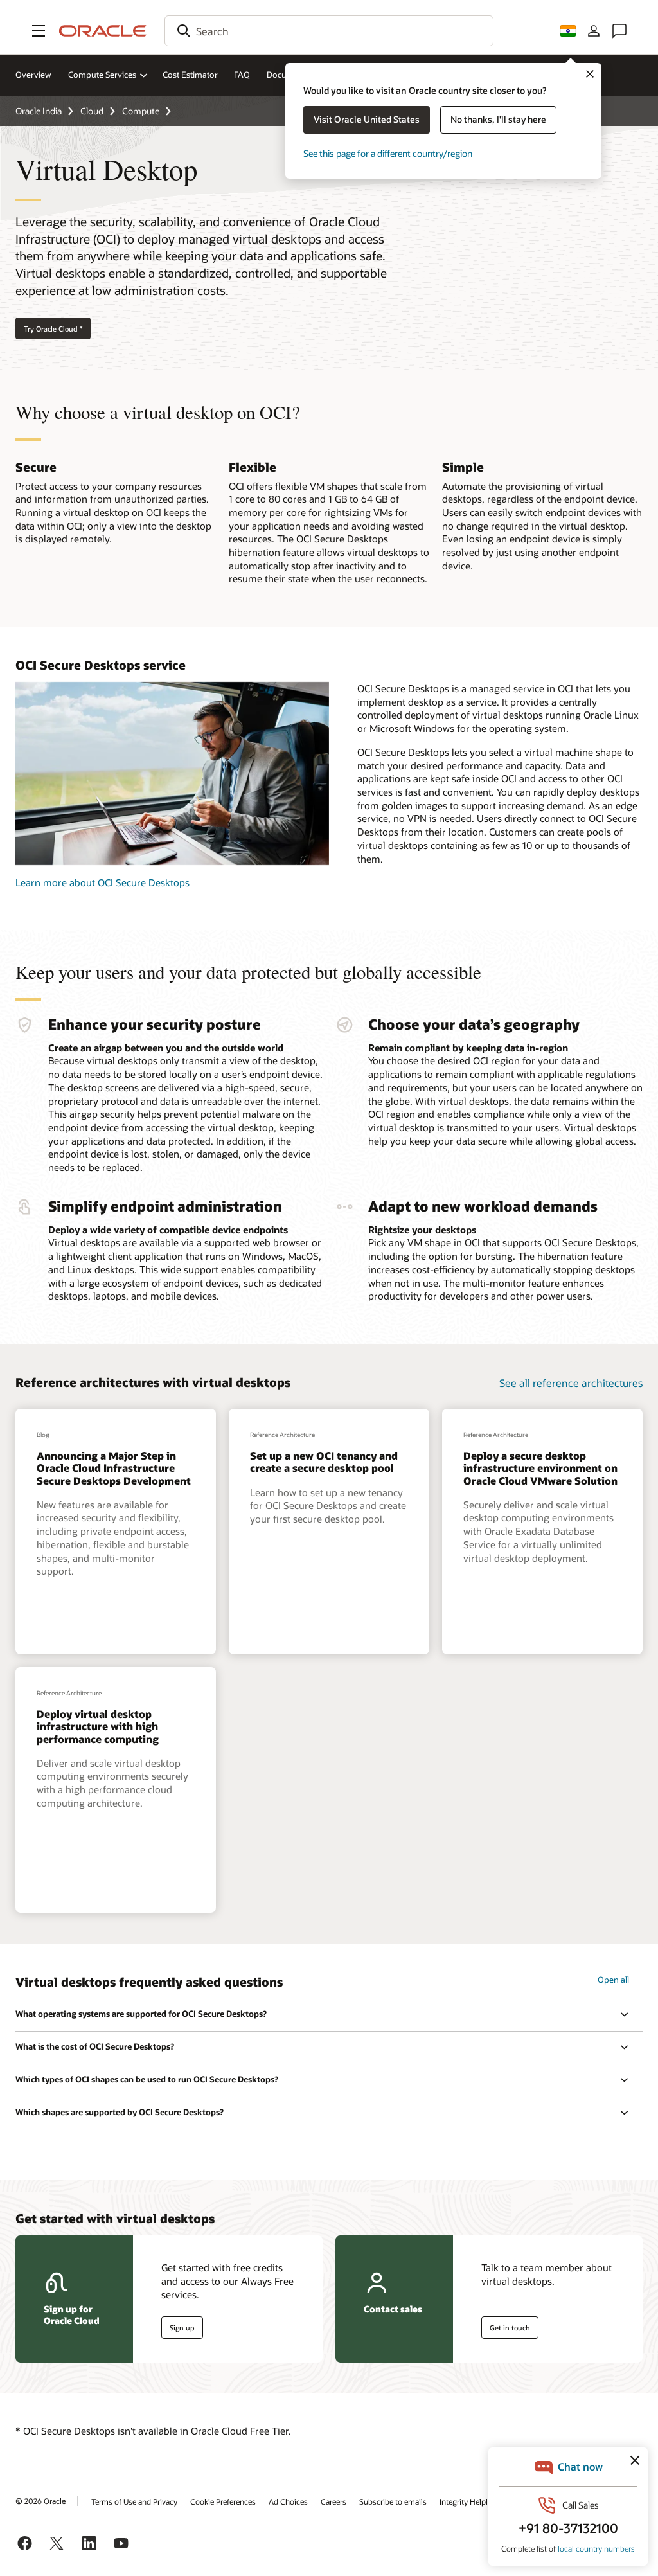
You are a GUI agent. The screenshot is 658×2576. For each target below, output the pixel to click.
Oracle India (39, 111)
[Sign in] (594, 31)
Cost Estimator (190, 75)
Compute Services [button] (102, 75)
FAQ (242, 75)
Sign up (182, 2328)
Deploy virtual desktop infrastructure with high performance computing (98, 1726)
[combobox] (329, 31)
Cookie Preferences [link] (223, 2501)
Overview (33, 75)
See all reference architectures (571, 1383)
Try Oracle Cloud (53, 329)
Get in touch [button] (510, 2328)
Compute (141, 111)
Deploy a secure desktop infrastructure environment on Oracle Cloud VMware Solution (540, 1468)
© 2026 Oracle (40, 2501)
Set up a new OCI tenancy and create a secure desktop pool (324, 1462)
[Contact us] (619, 31)
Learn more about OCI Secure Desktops (102, 882)
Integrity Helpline (469, 2501)
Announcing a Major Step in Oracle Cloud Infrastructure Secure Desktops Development (114, 1468)
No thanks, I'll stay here (498, 119)
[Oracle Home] (103, 31)
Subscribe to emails (393, 2501)
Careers (333, 2501)
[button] (39, 31)
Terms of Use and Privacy (134, 2501)
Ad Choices (288, 2501)
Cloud (92, 111)
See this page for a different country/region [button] (388, 153)
